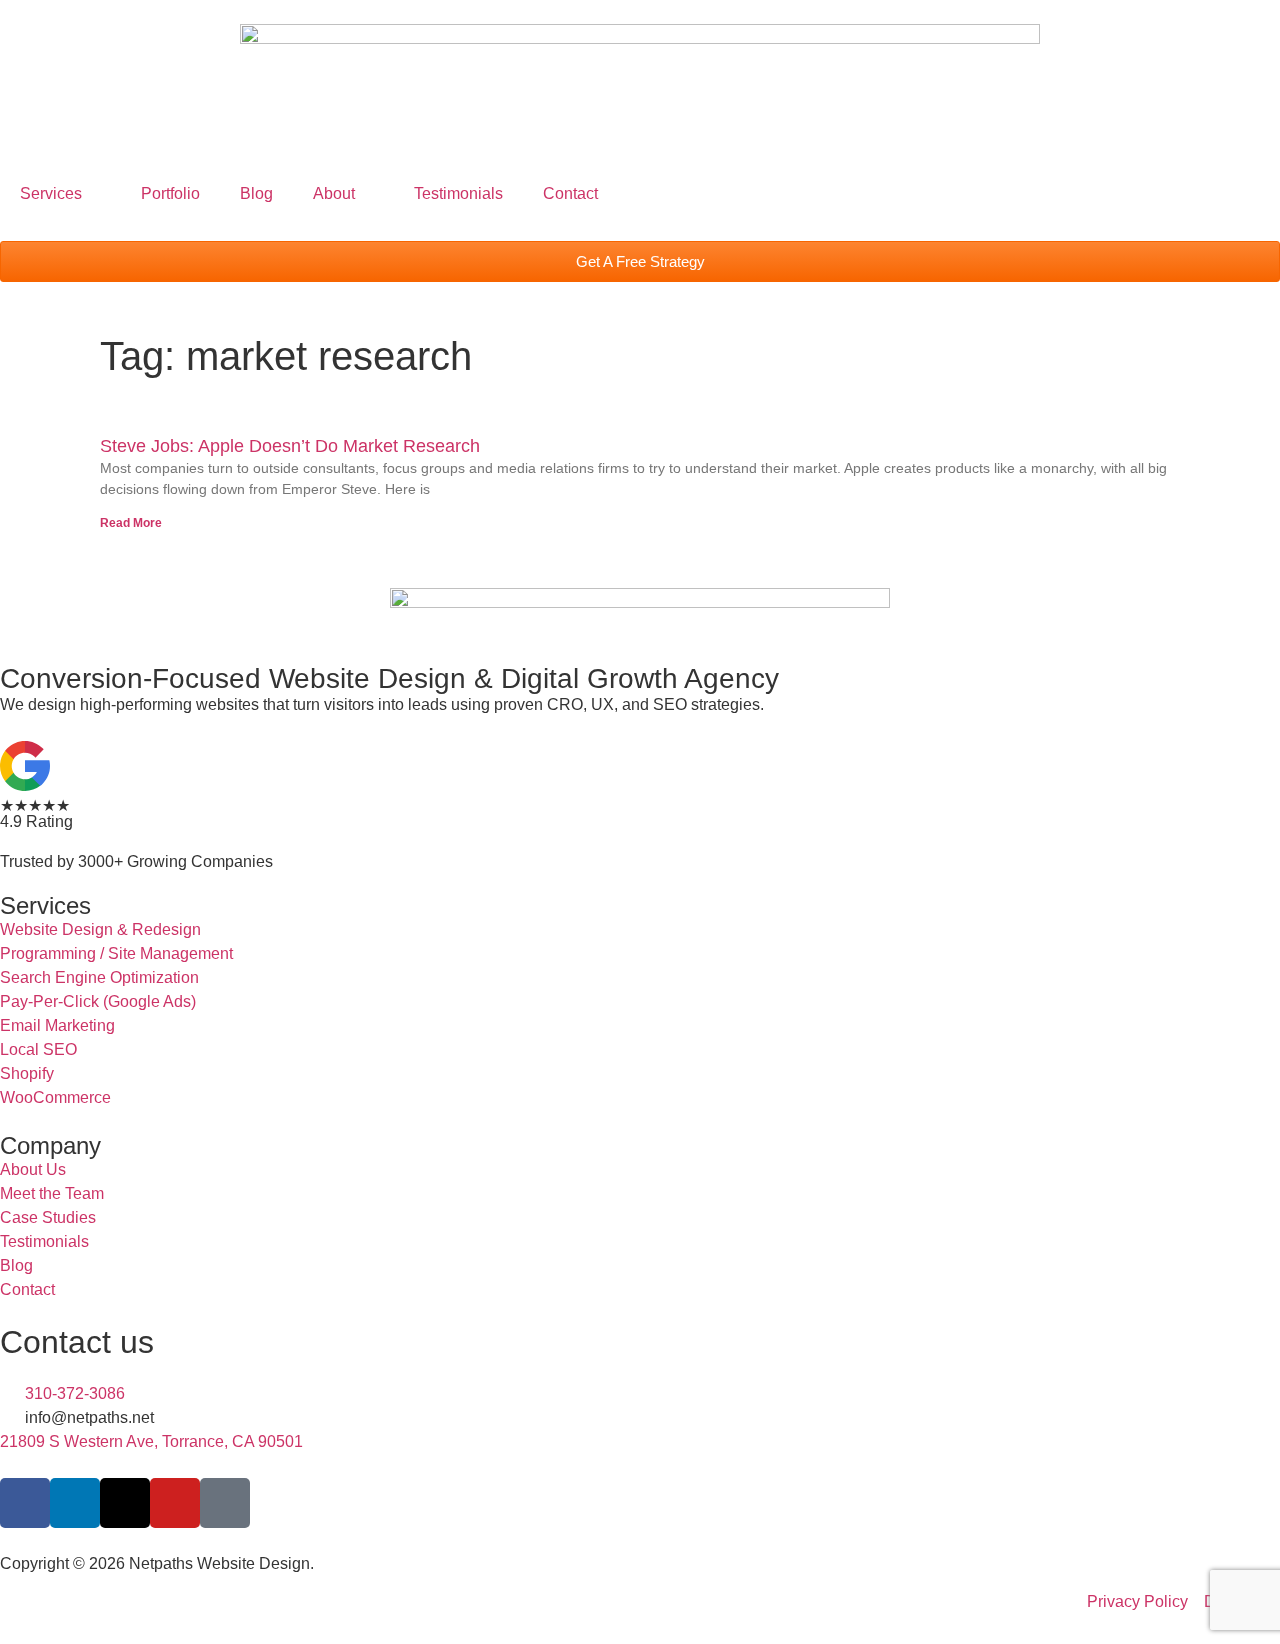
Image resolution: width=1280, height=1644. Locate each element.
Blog (256, 193)
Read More (131, 523)
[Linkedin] (75, 1503)
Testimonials (458, 193)
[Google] (225, 1503)
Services (51, 193)
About (334, 193)
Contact (570, 193)
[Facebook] (25, 1503)
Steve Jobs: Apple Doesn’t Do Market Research (290, 446)
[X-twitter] (125, 1503)
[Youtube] (175, 1503)
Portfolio (170, 193)
